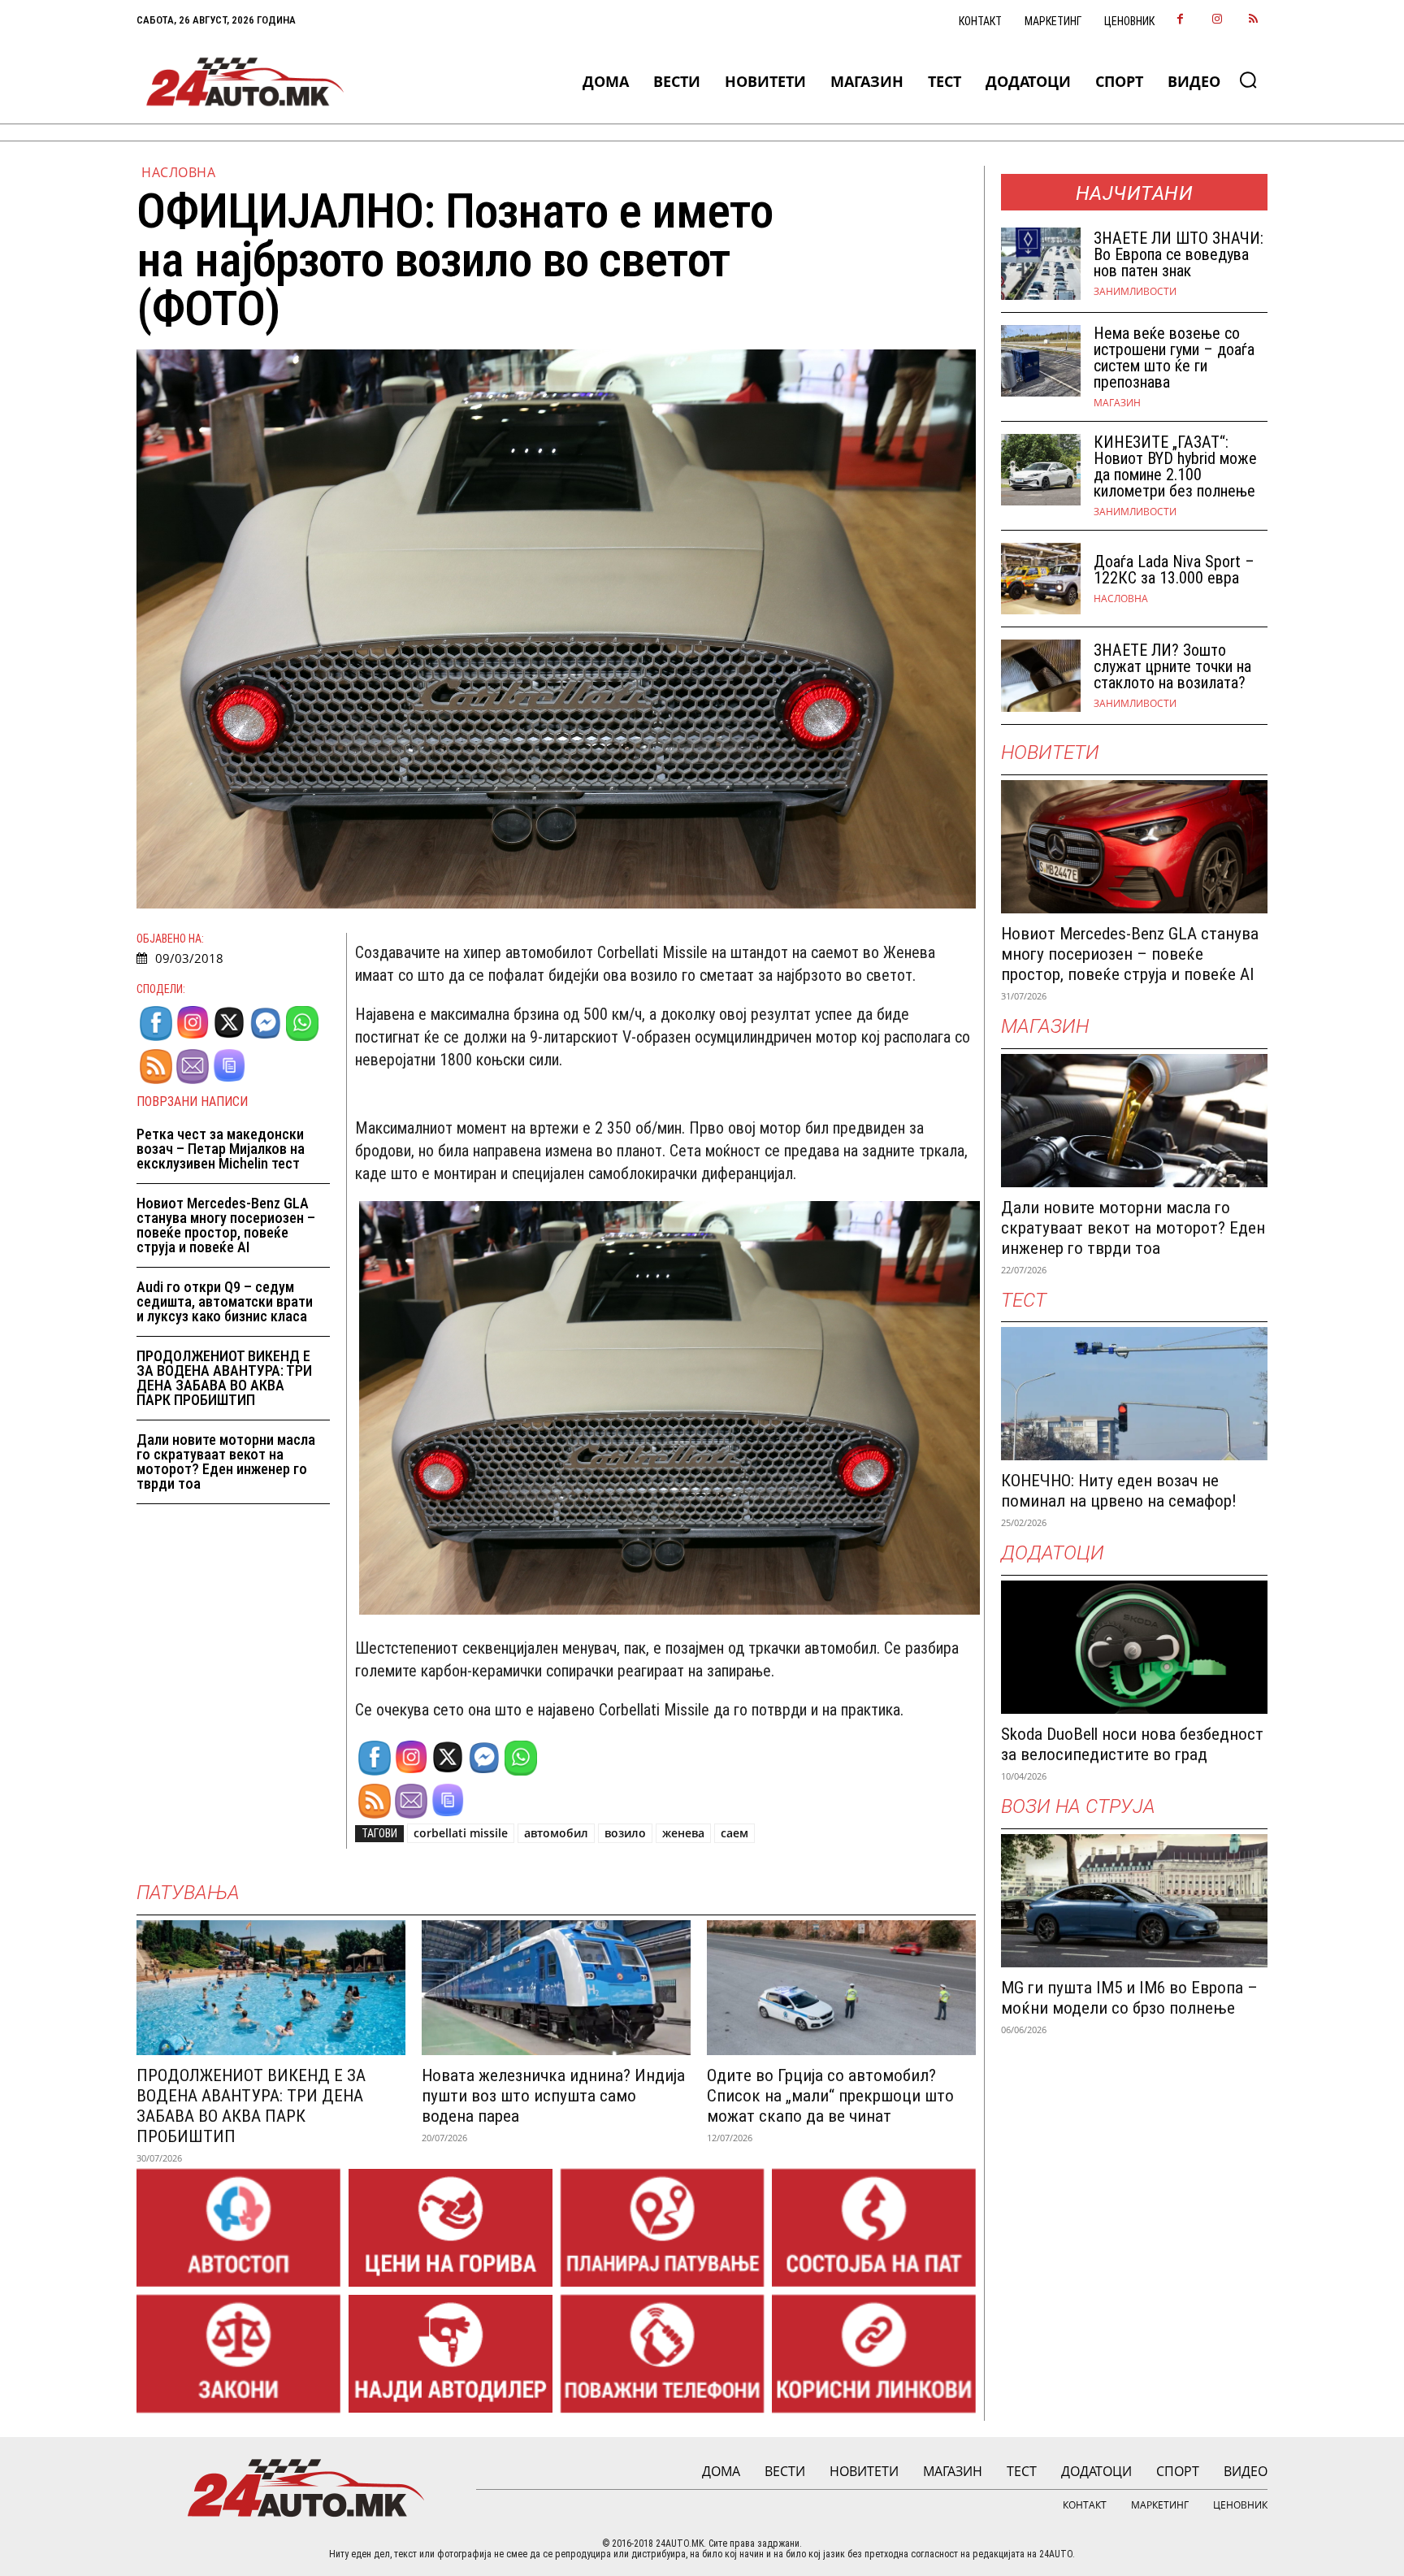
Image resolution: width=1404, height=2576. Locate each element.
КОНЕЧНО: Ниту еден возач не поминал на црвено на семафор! (1119, 1491)
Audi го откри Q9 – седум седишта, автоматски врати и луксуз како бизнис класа (225, 1301)
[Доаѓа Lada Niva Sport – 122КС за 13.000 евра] (1041, 579)
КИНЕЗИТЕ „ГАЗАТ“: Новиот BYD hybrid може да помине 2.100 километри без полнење (1175, 466)
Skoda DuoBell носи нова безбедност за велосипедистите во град (1132, 1744)
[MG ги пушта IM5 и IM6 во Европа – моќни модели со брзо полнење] (1134, 1901)
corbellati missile (461, 1833)
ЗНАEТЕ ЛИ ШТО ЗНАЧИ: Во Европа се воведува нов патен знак (1179, 254)
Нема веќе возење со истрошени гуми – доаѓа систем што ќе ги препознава (1174, 358)
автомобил (556, 1833)
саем (734, 1833)
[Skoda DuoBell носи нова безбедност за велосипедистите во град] (1134, 1647)
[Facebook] (1180, 20)
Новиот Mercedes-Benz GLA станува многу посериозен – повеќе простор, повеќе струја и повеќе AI (226, 1225)
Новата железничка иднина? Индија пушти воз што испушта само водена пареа (553, 2096)
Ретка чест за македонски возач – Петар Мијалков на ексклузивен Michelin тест (221, 1149)
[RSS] (1253, 20)
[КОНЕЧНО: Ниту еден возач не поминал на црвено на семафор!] (1134, 1394)
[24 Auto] (246, 82)
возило (625, 1833)
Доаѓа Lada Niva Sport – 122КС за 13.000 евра (1174, 570)
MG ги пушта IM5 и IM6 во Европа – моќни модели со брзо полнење (1129, 1998)
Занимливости (1135, 292)
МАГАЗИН (1117, 403)
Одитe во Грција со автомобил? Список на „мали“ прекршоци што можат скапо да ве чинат (830, 2096)
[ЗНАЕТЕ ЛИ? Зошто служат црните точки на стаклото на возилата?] (1041, 676)
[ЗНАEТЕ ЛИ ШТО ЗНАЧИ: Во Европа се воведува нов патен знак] (1041, 264)
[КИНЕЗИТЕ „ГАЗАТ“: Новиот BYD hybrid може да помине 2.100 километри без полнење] (1041, 470)
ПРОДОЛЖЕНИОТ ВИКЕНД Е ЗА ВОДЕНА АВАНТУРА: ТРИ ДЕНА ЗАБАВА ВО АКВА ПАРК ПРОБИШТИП (224, 1378)
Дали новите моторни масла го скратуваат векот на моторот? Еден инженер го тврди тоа (226, 1461)
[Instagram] (1217, 20)
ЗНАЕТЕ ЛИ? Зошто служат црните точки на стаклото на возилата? (1172, 666)
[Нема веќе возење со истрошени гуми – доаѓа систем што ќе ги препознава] (1041, 361)
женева (683, 1833)
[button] (1248, 80)
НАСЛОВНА (178, 172)
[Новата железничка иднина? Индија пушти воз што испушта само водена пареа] (556, 1988)
